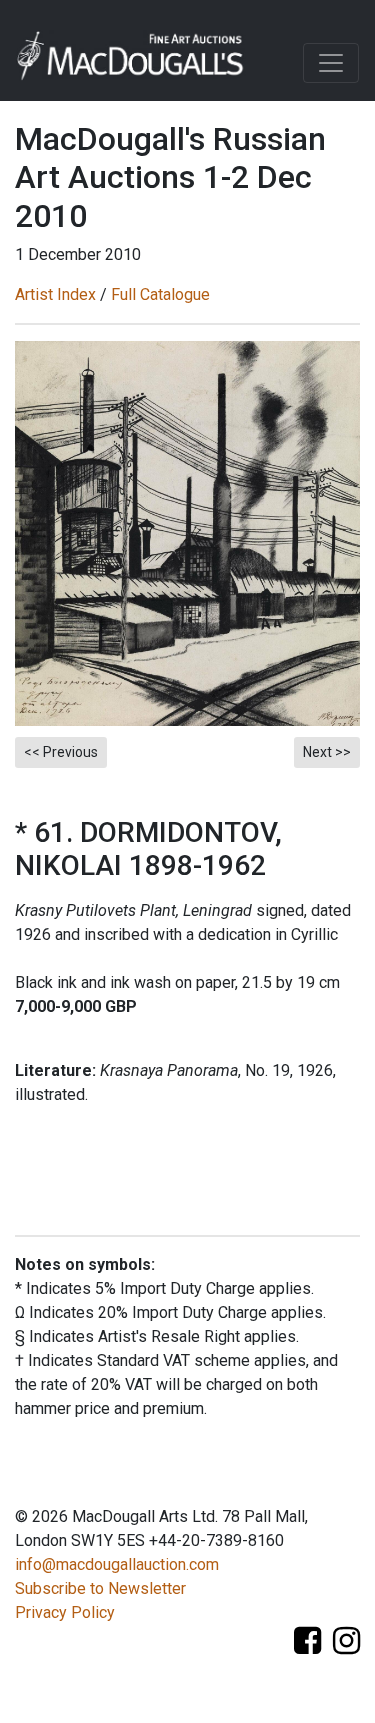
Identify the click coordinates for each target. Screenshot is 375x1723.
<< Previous (61, 752)
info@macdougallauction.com (117, 1564)
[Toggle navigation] (331, 63)
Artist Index (55, 294)
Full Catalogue (160, 294)
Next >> (327, 752)
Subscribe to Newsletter (100, 1588)
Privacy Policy (65, 1612)
